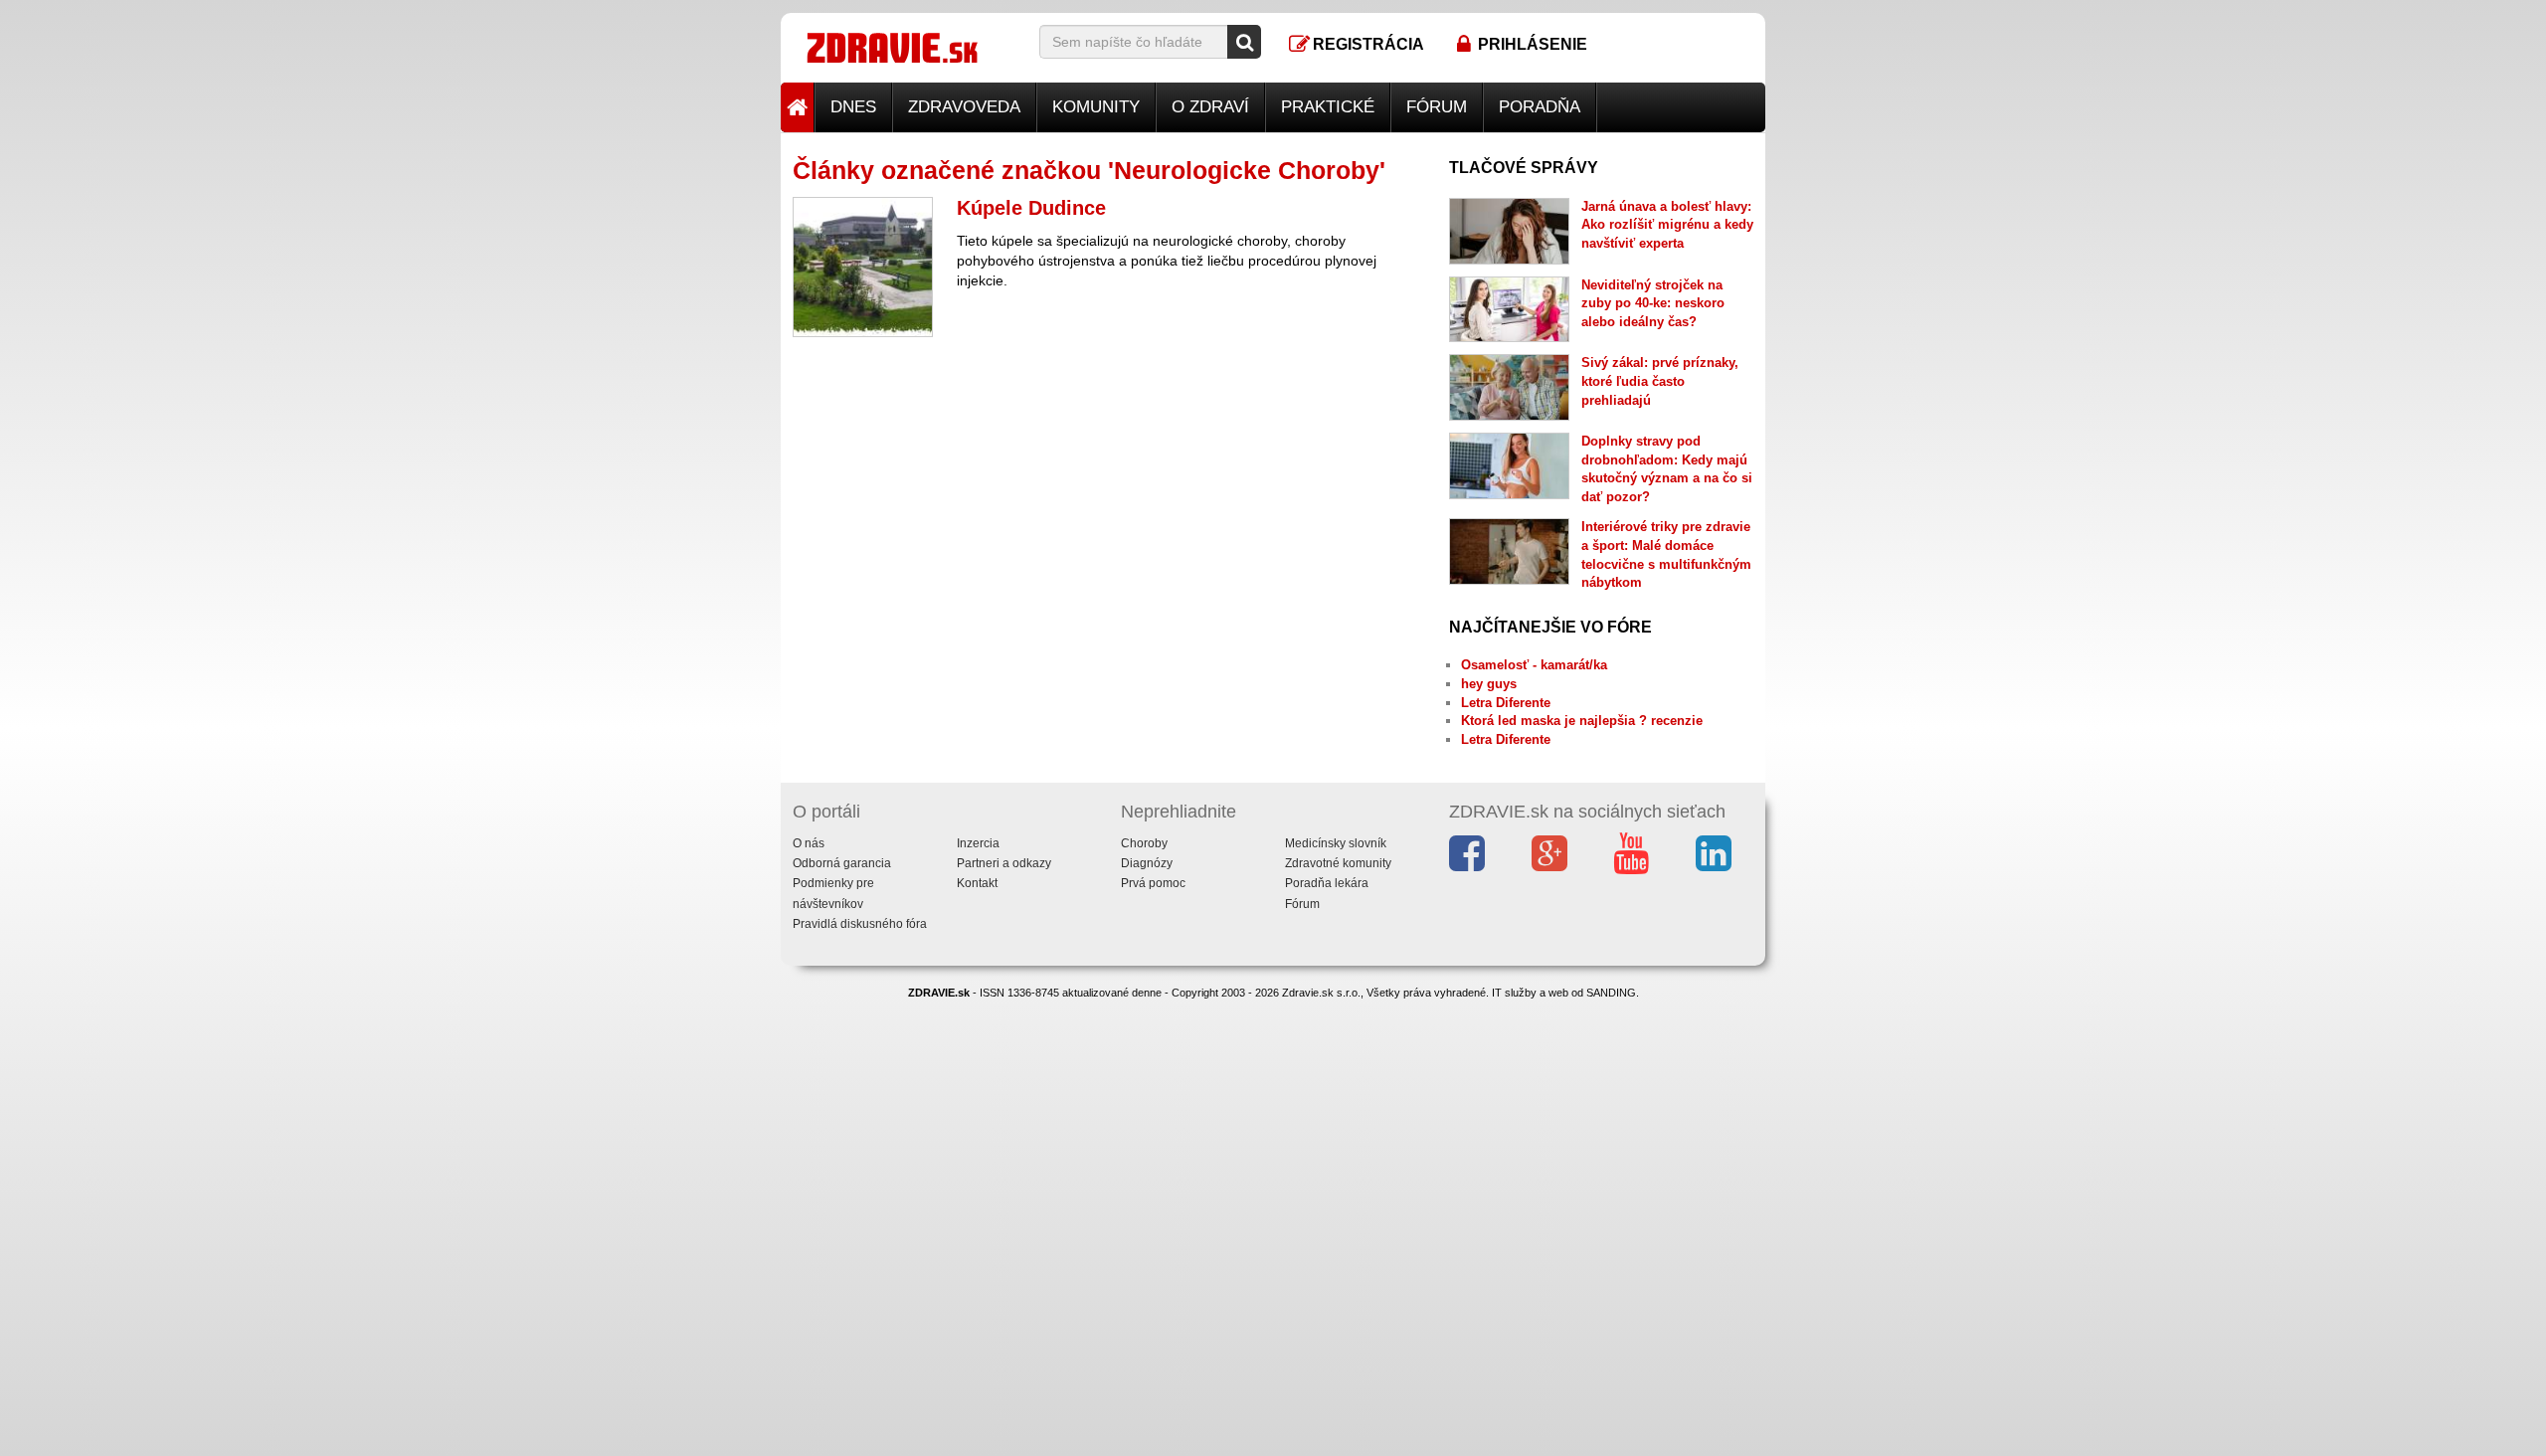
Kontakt (977, 883)
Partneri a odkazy (1004, 863)
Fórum (1437, 107)
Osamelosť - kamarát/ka (1534, 665)
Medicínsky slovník (1336, 843)
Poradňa (1540, 107)
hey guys (1489, 684)
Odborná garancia (842, 863)
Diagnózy (1147, 863)
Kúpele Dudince (1031, 208)
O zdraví (1210, 107)
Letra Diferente (1506, 703)
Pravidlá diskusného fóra (860, 924)
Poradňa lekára (1327, 883)
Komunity (1096, 107)
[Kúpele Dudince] (863, 267)
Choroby (1144, 843)
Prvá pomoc (1153, 883)
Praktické (1328, 107)
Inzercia (978, 843)
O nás (809, 843)
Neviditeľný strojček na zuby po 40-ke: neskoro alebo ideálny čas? (1653, 303)
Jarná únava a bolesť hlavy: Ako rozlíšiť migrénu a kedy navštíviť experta (1667, 225)
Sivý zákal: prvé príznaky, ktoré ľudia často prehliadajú (1660, 381)
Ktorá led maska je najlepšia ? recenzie (1582, 721)
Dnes (853, 107)
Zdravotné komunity (1338, 863)
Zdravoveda (964, 107)
